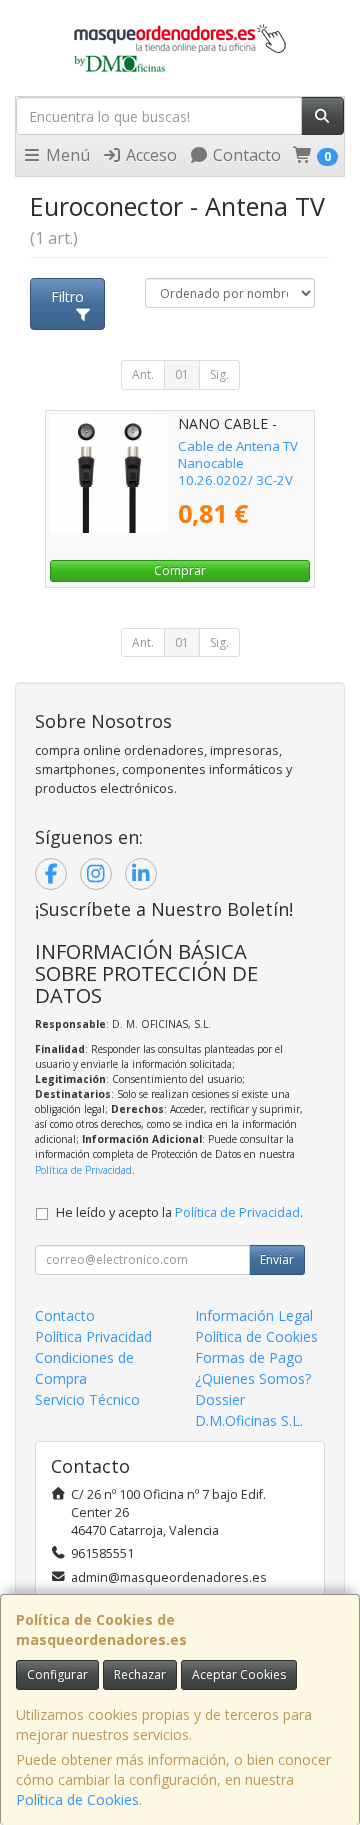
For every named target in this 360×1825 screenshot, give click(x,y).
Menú (66, 155)
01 (182, 374)
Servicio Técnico (87, 1399)
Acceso (149, 155)
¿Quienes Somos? (253, 1378)
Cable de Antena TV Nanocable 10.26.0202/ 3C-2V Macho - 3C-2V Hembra (238, 480)
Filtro (67, 296)
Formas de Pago (249, 1357)
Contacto (245, 155)
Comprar (180, 570)
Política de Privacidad (83, 1170)
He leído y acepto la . (179, 1212)
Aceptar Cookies (239, 1674)
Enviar (277, 1259)
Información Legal (254, 1315)
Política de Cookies (77, 1799)
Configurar (57, 1674)
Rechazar (140, 1674)
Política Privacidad (93, 1336)
